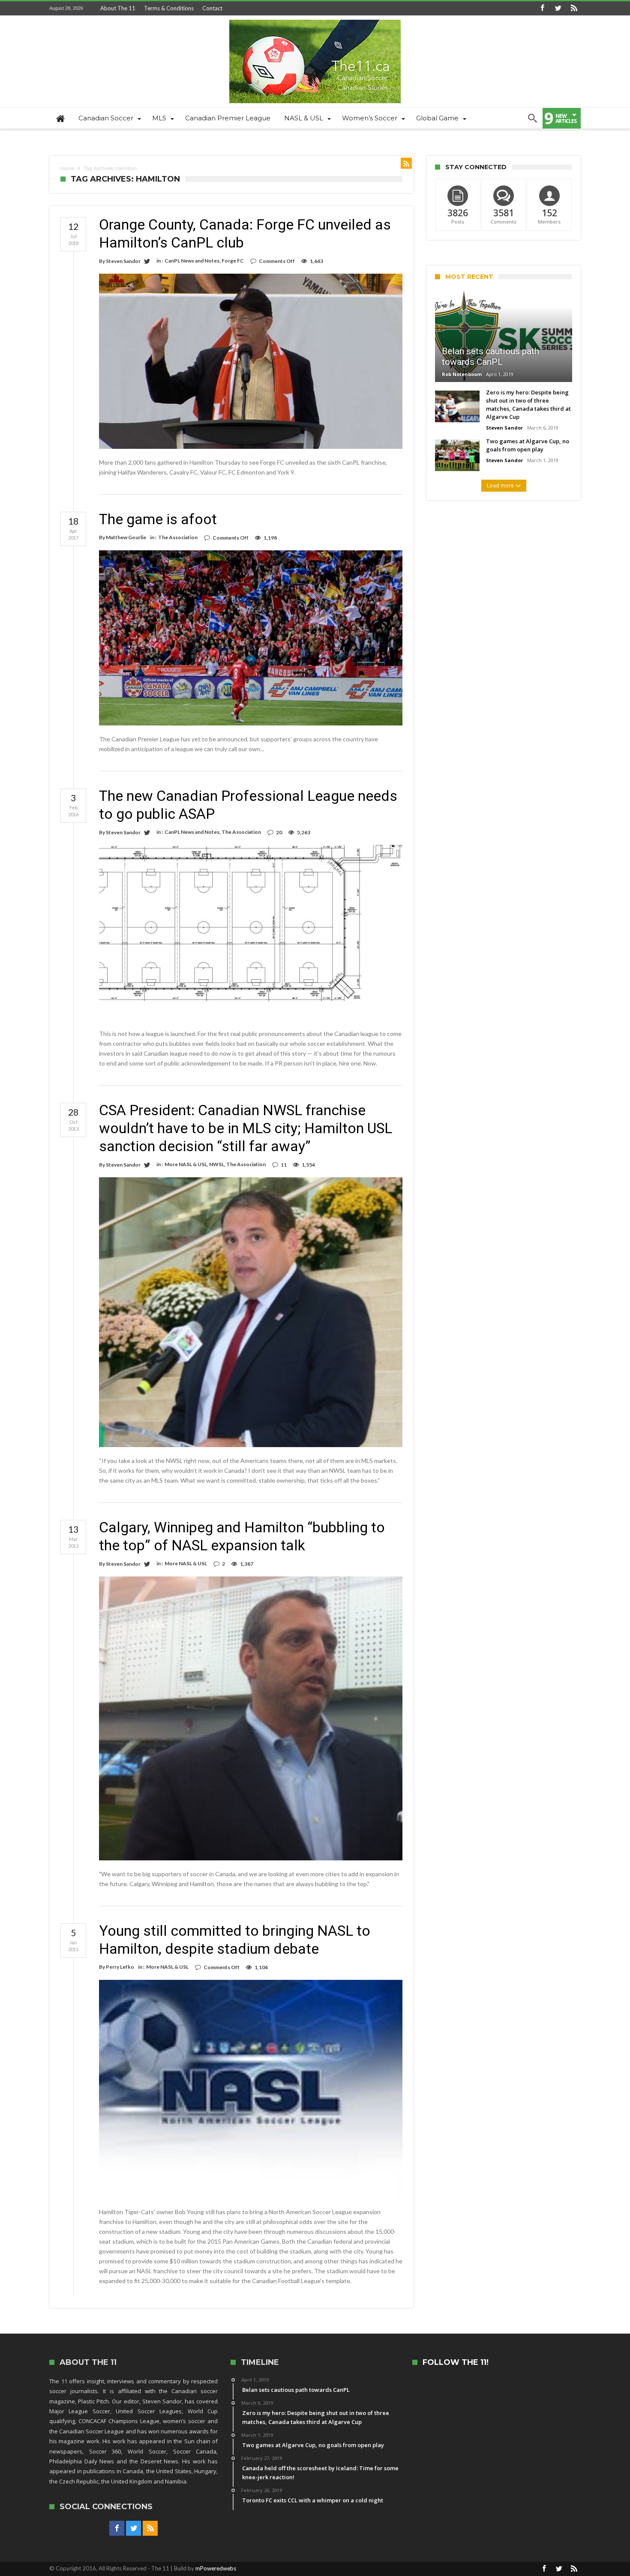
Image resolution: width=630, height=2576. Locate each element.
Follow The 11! (456, 2363)
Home (67, 168)
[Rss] (574, 8)
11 (284, 1165)
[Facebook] (542, 8)
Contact (212, 8)
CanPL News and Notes (192, 261)
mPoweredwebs (216, 2568)
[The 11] (315, 19)
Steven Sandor (123, 261)
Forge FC (233, 261)
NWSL (217, 1164)
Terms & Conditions (169, 8)
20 (279, 832)
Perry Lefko (120, 1967)
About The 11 (118, 8)
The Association (178, 537)
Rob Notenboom (462, 374)
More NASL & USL (186, 1164)
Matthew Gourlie (126, 537)
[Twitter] (558, 8)
